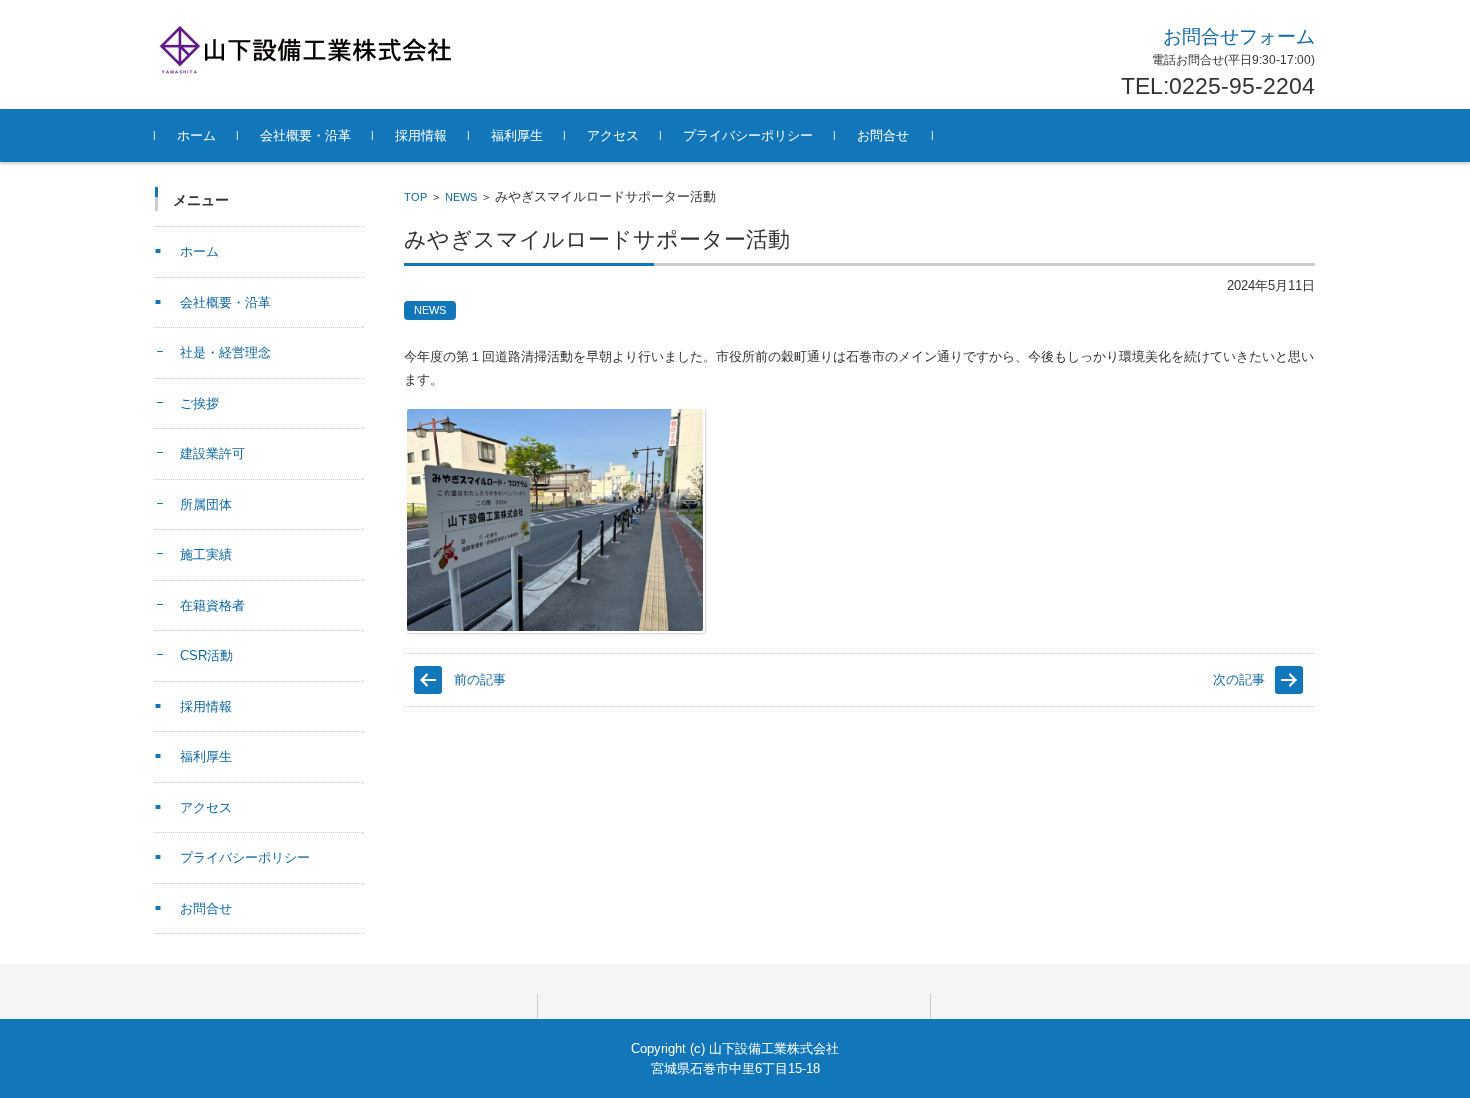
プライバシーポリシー (748, 135)
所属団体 (206, 504)
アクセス (613, 135)
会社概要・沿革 (305, 135)
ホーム (196, 135)
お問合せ (883, 135)
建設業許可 (212, 453)
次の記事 (1239, 679)
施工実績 (206, 554)
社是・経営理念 (225, 352)
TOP (415, 197)
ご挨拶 (199, 403)
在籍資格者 (212, 605)
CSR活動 (206, 655)
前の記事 (480, 679)
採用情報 (421, 135)
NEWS (461, 197)
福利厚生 (517, 135)
